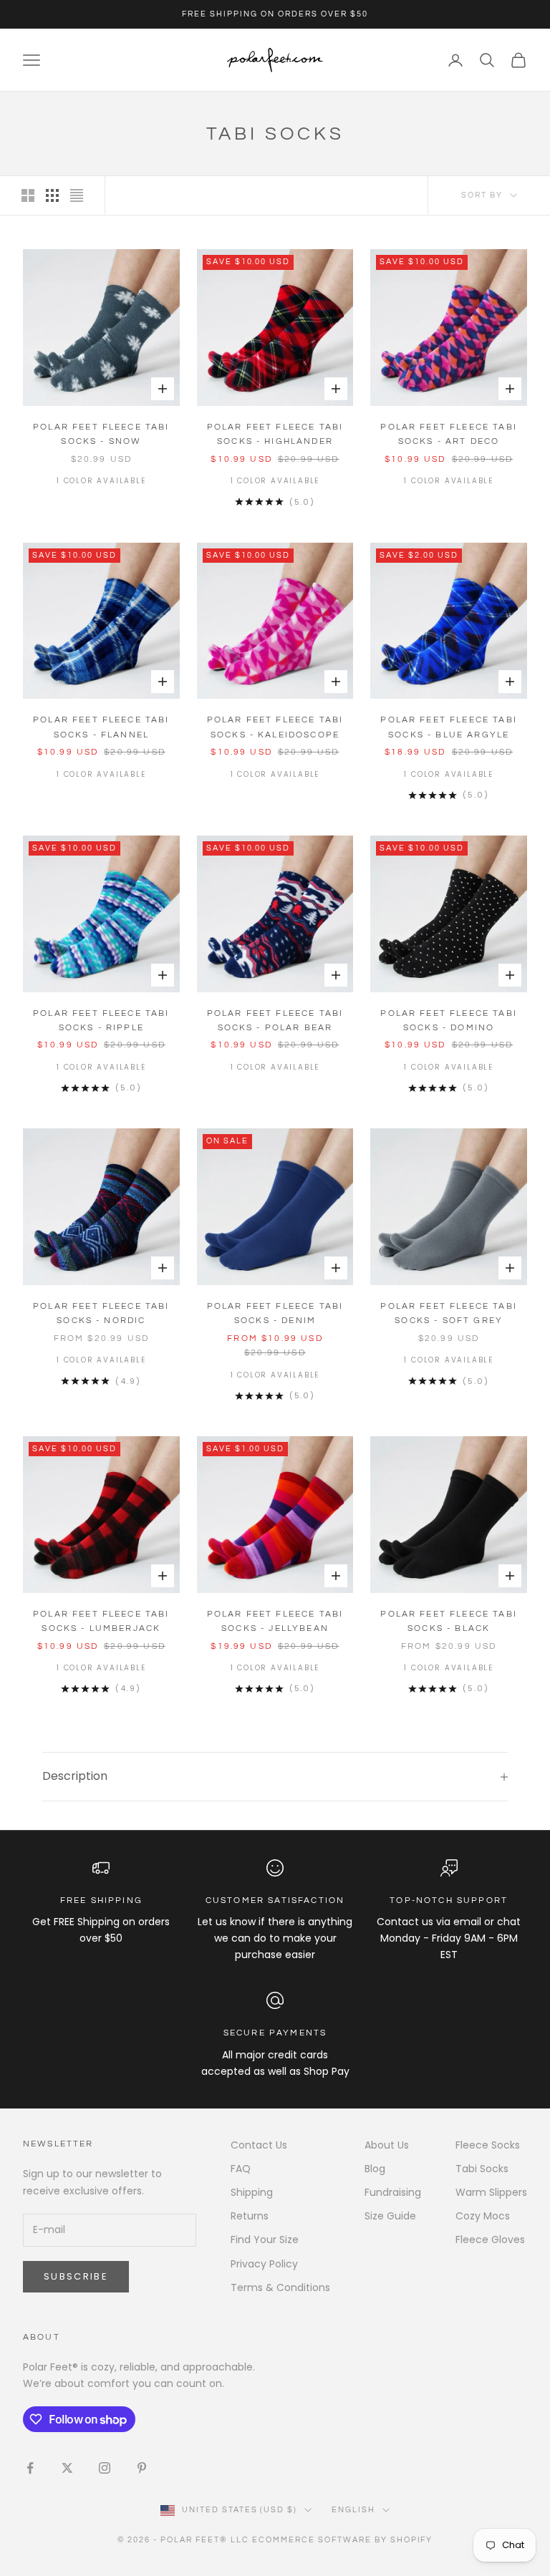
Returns (250, 2216)
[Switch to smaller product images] (52, 195)
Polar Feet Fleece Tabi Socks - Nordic (101, 1313)
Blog (375, 2169)
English (353, 2510)
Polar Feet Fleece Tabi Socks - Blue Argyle (449, 727)
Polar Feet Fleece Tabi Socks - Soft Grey (449, 1313)
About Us (387, 2145)
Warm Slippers (491, 2192)
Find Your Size (265, 2240)
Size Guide (390, 2216)
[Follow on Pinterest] (142, 2468)
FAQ (241, 2169)
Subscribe (76, 2276)
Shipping (252, 2192)
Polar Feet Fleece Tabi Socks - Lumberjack (101, 1621)
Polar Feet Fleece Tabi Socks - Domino (449, 1021)
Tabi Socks (482, 2169)
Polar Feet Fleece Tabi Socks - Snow (101, 434)
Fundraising (393, 2192)
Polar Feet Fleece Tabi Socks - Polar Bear (275, 1021)
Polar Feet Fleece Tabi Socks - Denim (275, 1313)
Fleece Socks (488, 2145)
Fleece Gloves (490, 2240)
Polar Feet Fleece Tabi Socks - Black (449, 1621)
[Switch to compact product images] (77, 195)
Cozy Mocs (483, 2216)
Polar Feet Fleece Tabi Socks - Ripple (101, 1021)
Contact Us (259, 2145)
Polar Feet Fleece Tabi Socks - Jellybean (275, 1621)
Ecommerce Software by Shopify (342, 2540)
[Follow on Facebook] (30, 2468)
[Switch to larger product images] (28, 195)
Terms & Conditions (280, 2287)
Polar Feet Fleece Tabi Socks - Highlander (275, 434)
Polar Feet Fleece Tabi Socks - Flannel (101, 727)
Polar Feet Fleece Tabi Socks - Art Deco (449, 434)
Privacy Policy (264, 2264)
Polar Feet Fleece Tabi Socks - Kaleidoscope (275, 727)
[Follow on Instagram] (105, 2468)
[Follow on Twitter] (67, 2468)
